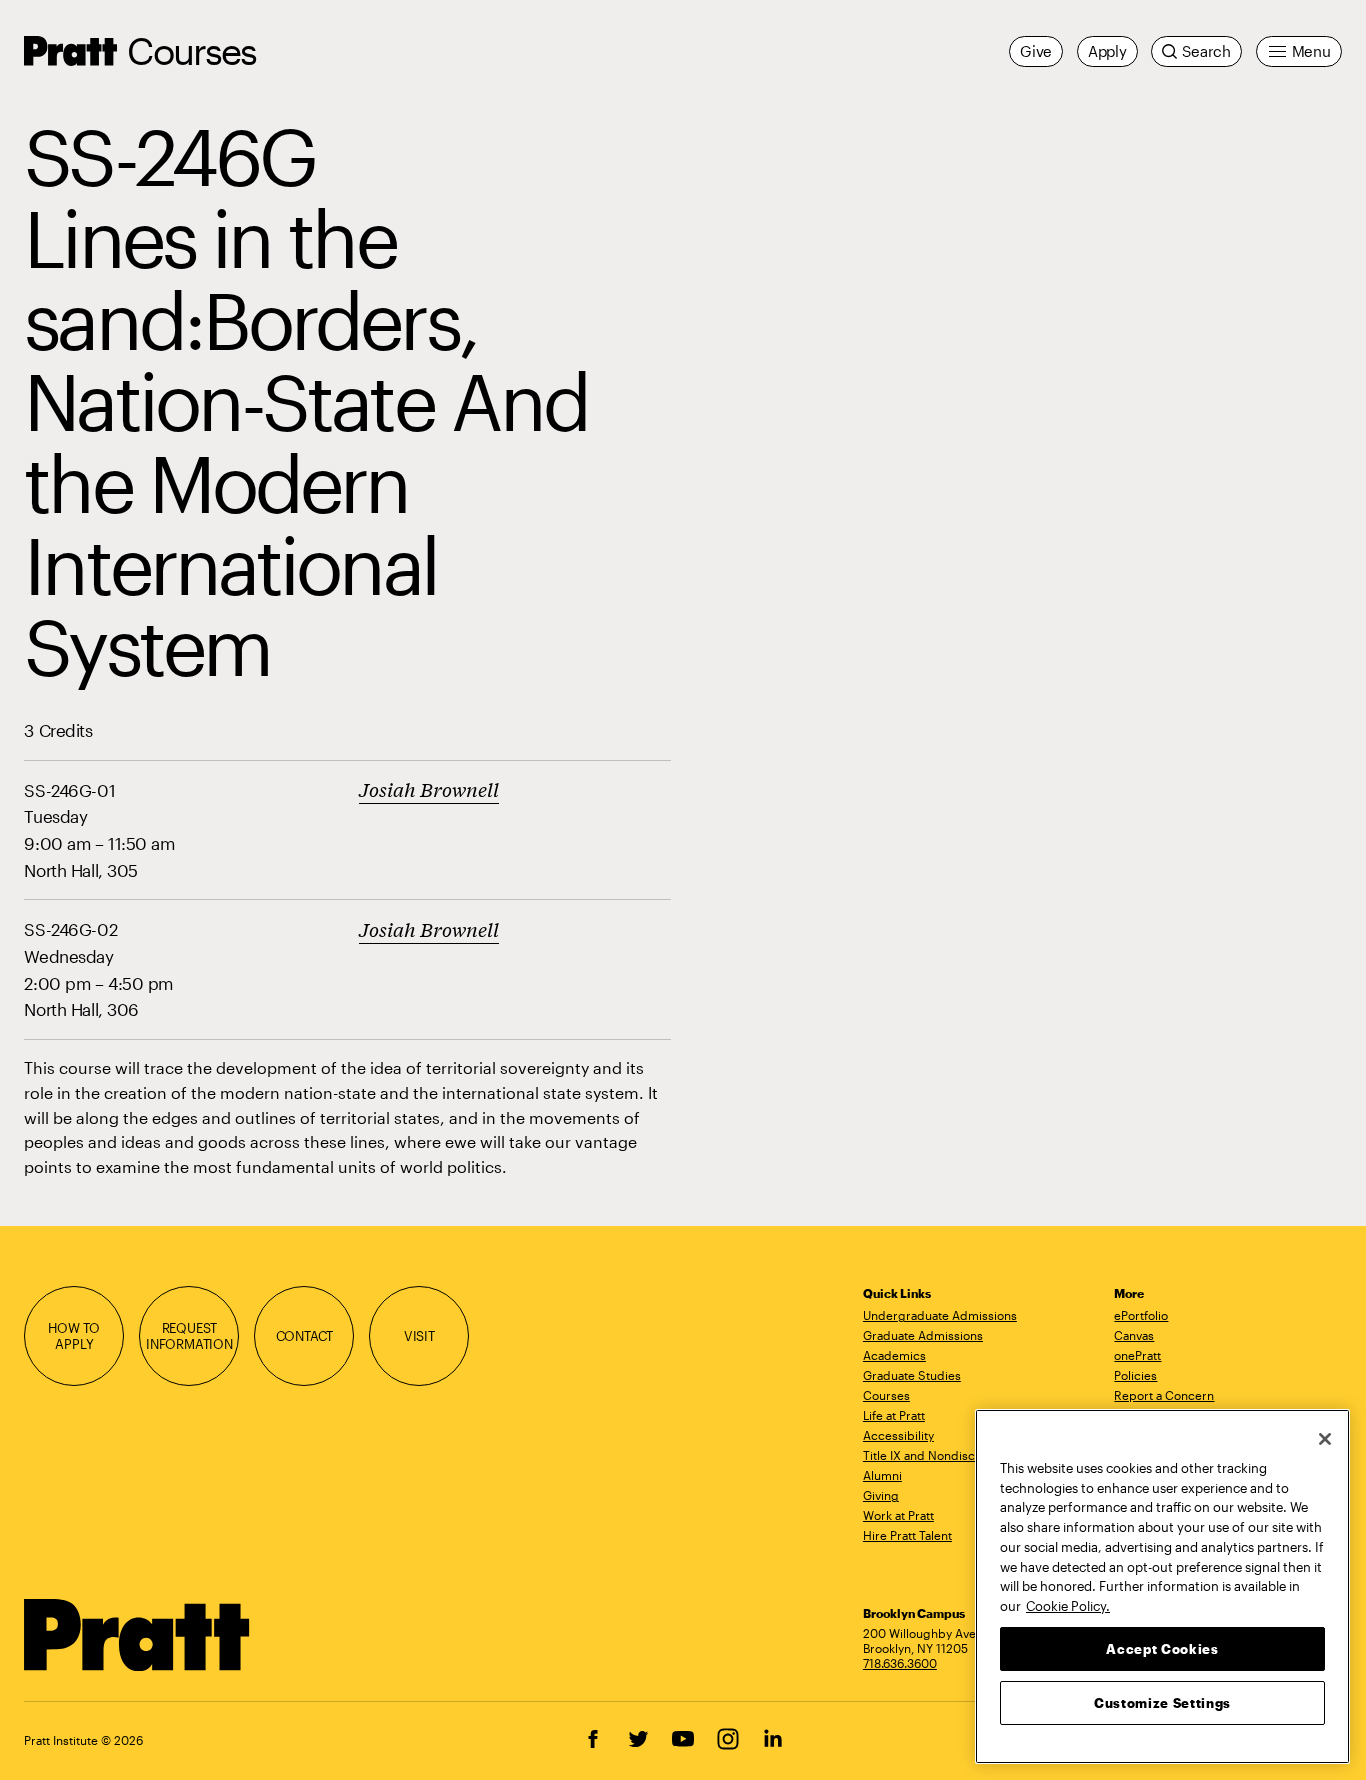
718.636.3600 (900, 1663)
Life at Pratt (894, 1415)
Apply (1107, 51)
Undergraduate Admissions (940, 1315)
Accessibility (898, 1435)
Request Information (189, 1335)
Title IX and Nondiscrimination (947, 1455)
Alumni (882, 1475)
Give (1036, 51)
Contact (305, 1335)
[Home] (137, 1635)
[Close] (1325, 1439)
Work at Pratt (898, 1515)
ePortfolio (1141, 1315)
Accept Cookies (1162, 1648)
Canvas (1134, 1335)
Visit (419, 1335)
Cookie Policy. (1068, 1605)
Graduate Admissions (923, 1335)
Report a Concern (1164, 1395)
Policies (1135, 1375)
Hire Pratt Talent (907, 1535)
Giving (881, 1495)
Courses (191, 50)
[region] (1162, 1586)
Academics (894, 1355)
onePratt (1137, 1355)
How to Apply (74, 1335)
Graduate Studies (912, 1375)
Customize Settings (1162, 1702)
